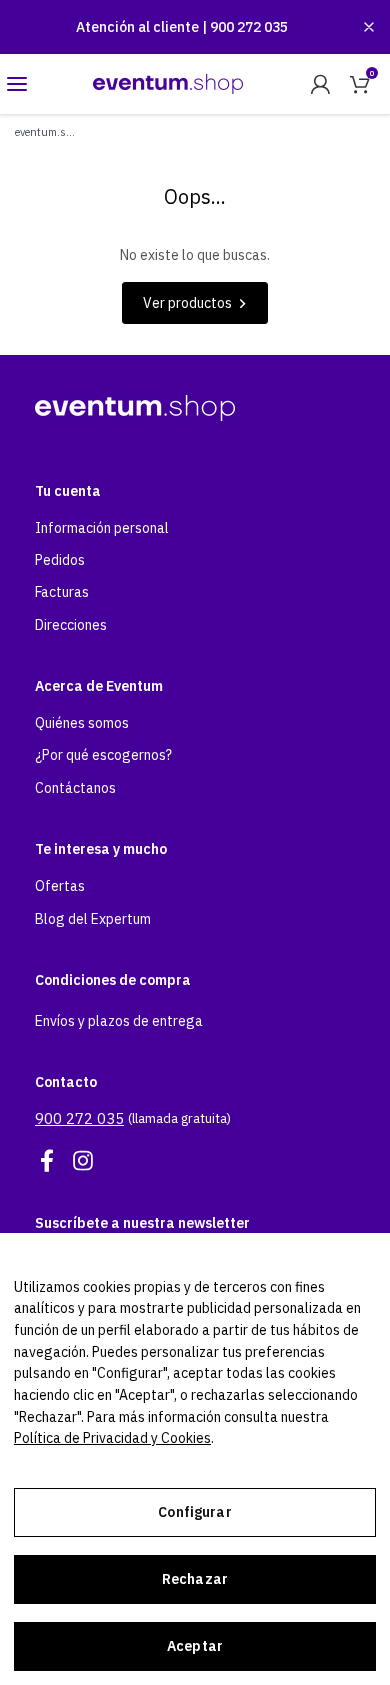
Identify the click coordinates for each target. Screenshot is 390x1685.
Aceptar (195, 1646)
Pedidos (60, 560)
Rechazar (195, 1579)
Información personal (102, 528)
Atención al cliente (139, 27)
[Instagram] (83, 1161)
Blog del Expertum (93, 919)
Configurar (194, 1512)
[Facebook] (47, 1161)
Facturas (62, 592)
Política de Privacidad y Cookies (112, 1438)
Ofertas (60, 886)
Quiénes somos (82, 723)
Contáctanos (75, 788)
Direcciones (71, 625)
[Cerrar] (369, 27)
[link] (320, 84)
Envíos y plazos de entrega (119, 1021)
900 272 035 (249, 27)
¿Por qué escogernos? (103, 755)
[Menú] (17, 84)
